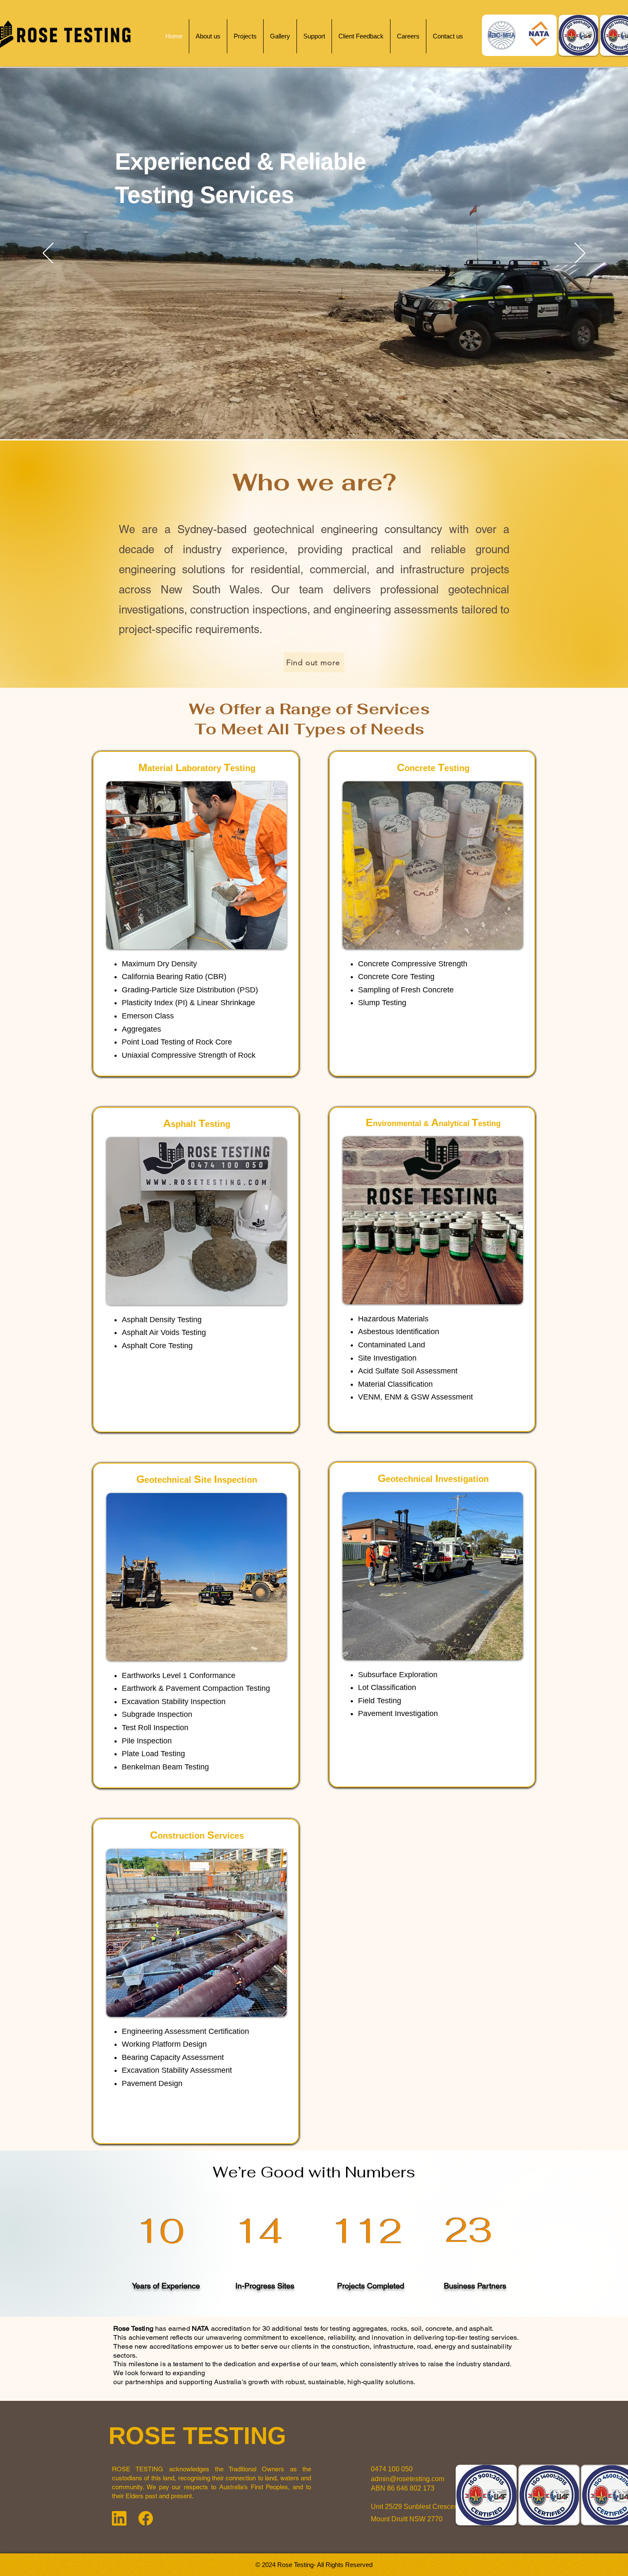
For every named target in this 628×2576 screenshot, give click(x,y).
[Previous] (48, 254)
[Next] (580, 254)
